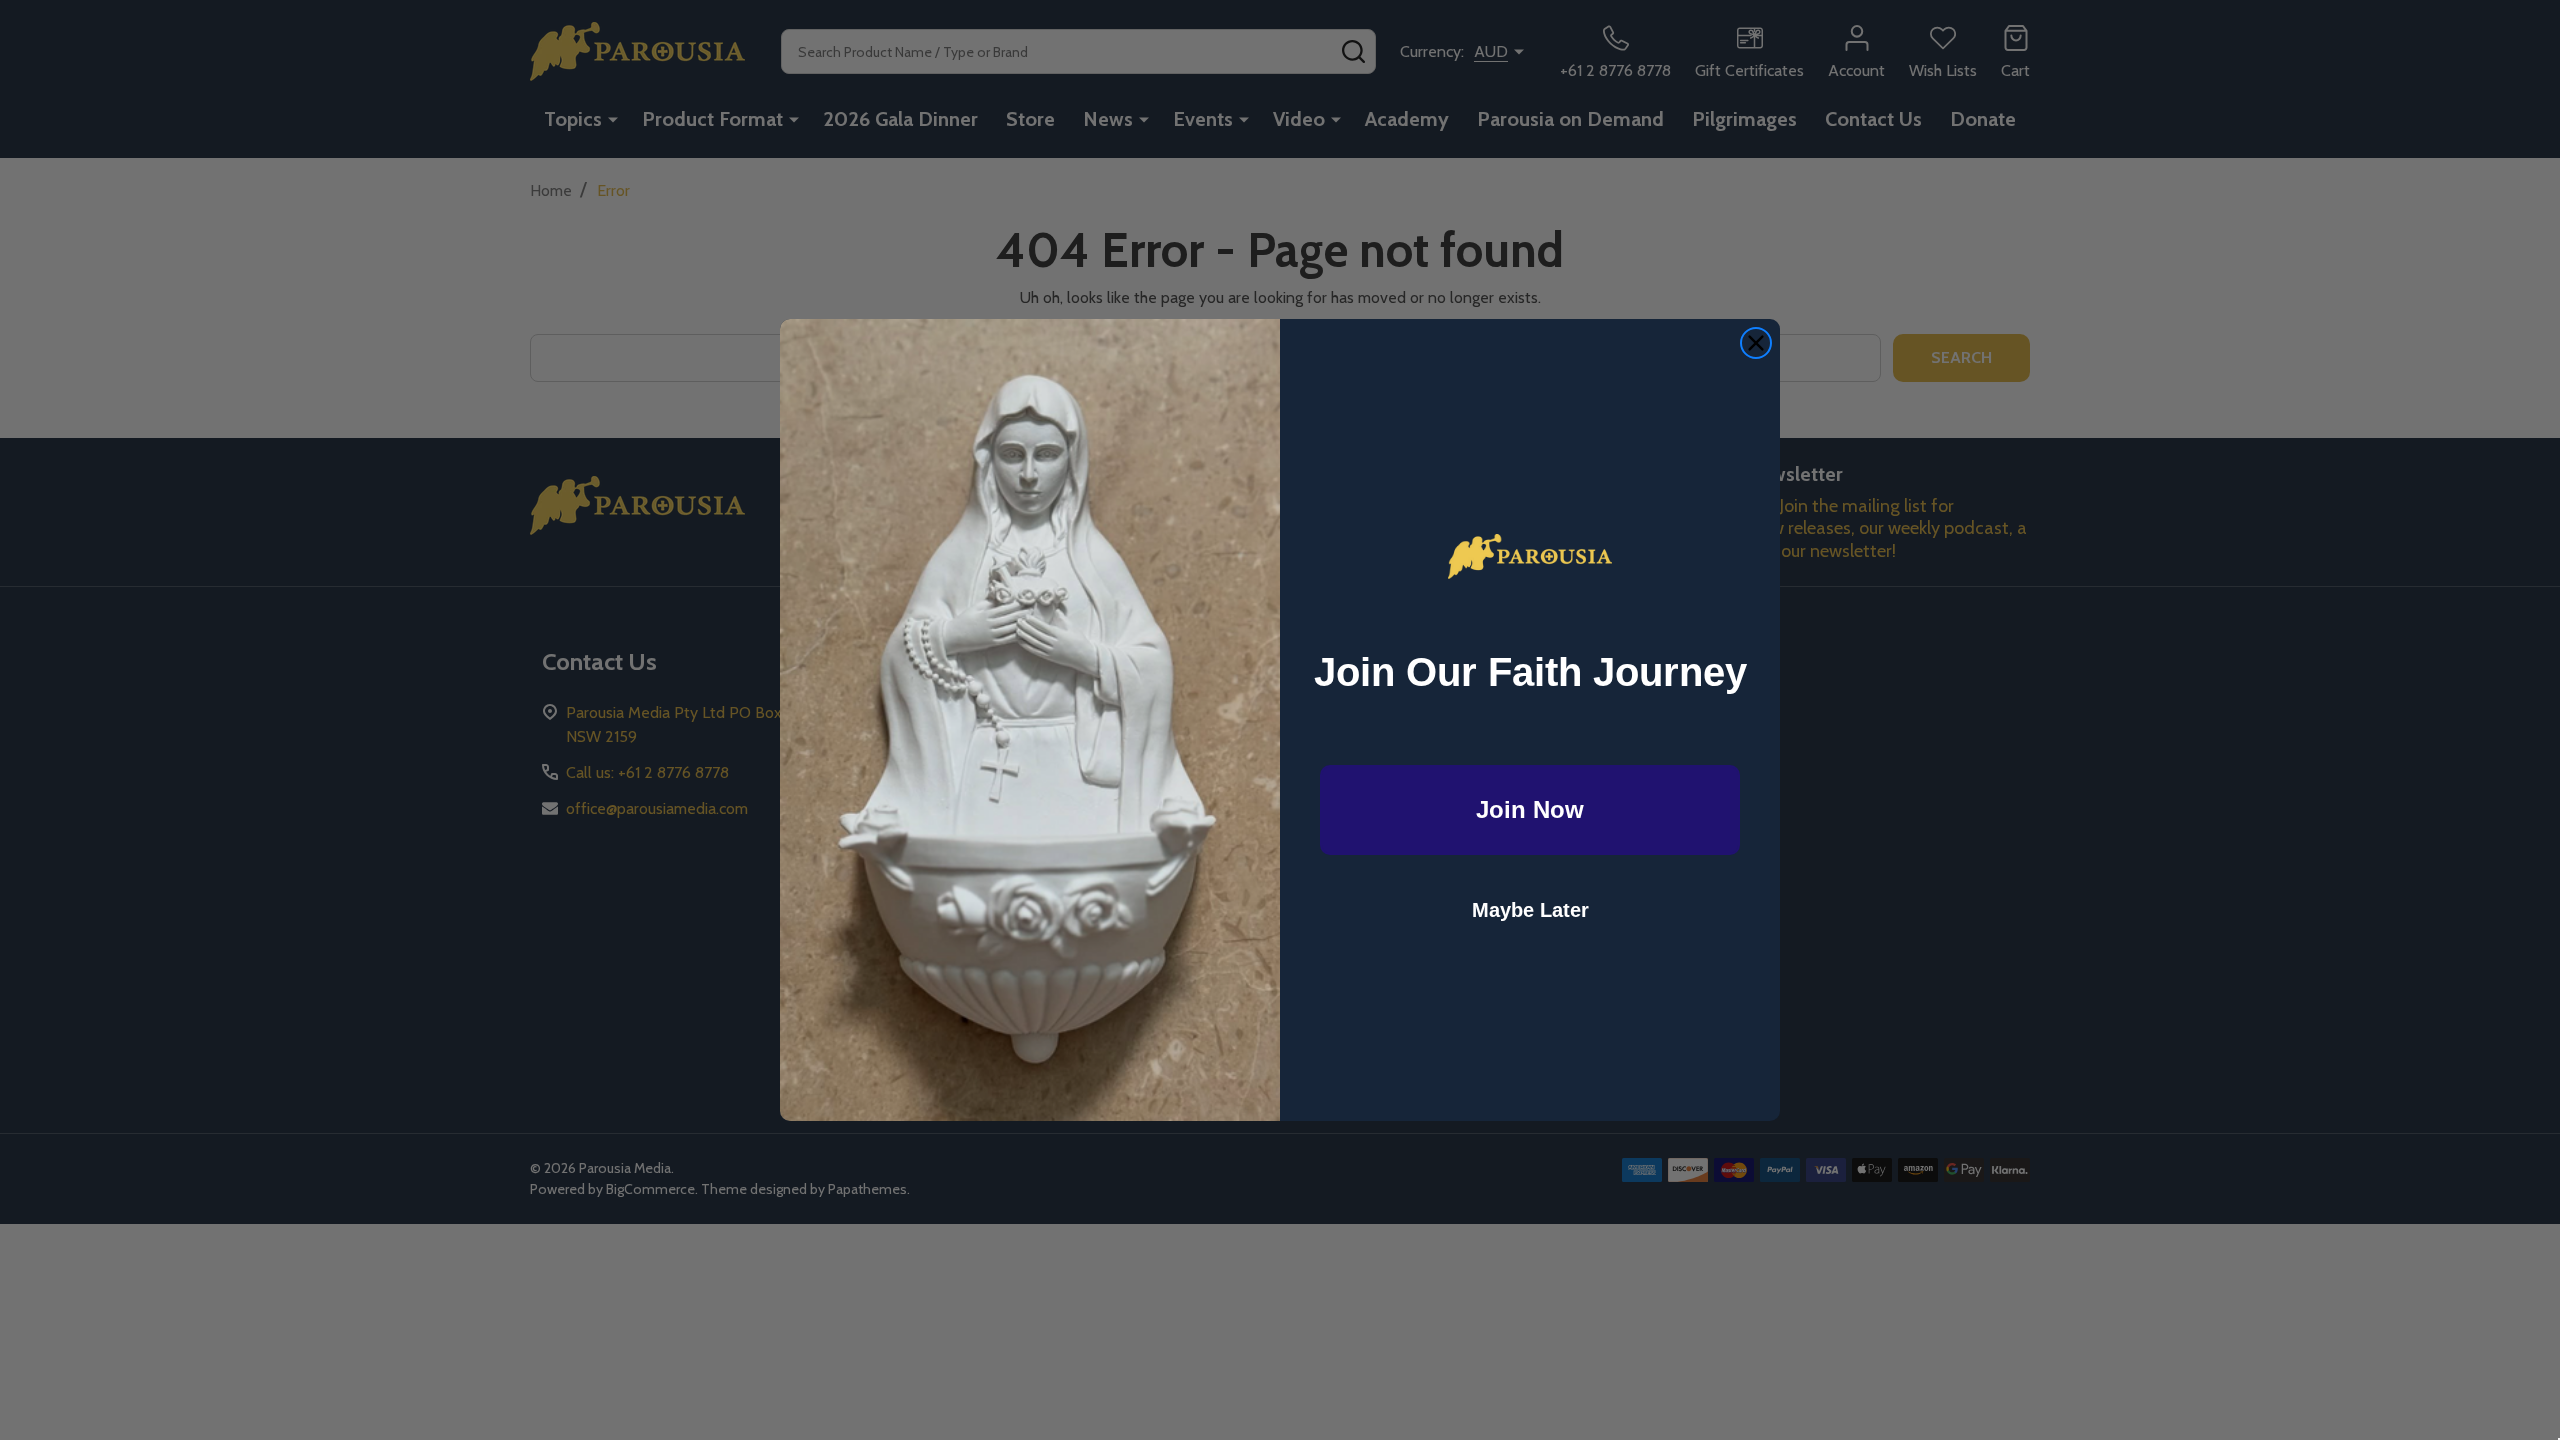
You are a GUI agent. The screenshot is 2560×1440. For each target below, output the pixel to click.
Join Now (1530, 809)
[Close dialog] (1756, 343)
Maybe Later (1530, 910)
